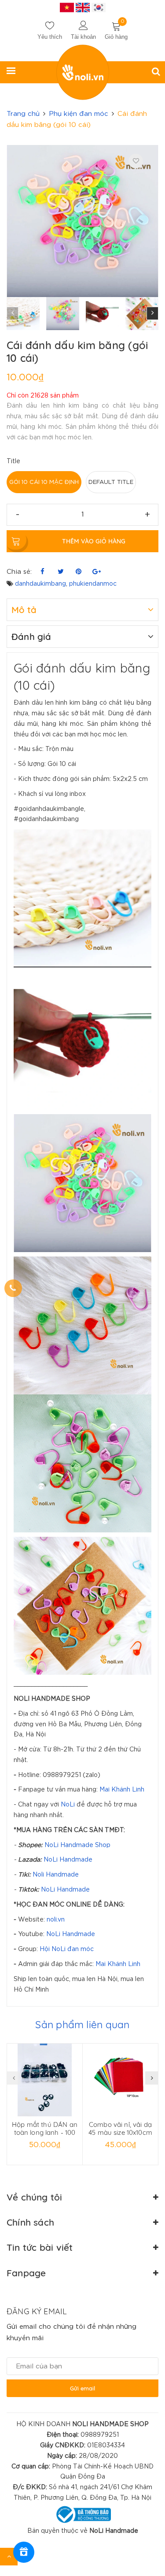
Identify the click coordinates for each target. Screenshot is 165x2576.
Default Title (111, 482)
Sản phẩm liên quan (82, 2024)
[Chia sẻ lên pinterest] (79, 572)
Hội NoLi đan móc (67, 1949)
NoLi (68, 1805)
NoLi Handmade (68, 1860)
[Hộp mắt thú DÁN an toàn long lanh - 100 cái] (45, 2080)
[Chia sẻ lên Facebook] (42, 572)
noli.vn (56, 1920)
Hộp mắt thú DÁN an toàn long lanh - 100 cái (45, 2132)
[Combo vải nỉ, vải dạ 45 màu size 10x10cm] (120, 2080)
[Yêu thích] (136, 161)
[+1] (97, 572)
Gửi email (82, 2388)
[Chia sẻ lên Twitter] (60, 572)
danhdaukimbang (40, 584)
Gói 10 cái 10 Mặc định (44, 482)
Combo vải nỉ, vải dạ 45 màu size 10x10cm (120, 2128)
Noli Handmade (56, 1875)
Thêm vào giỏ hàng (94, 541)
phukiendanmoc (93, 584)
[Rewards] (24, 2552)
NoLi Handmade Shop (77, 1845)
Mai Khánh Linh (122, 1790)
